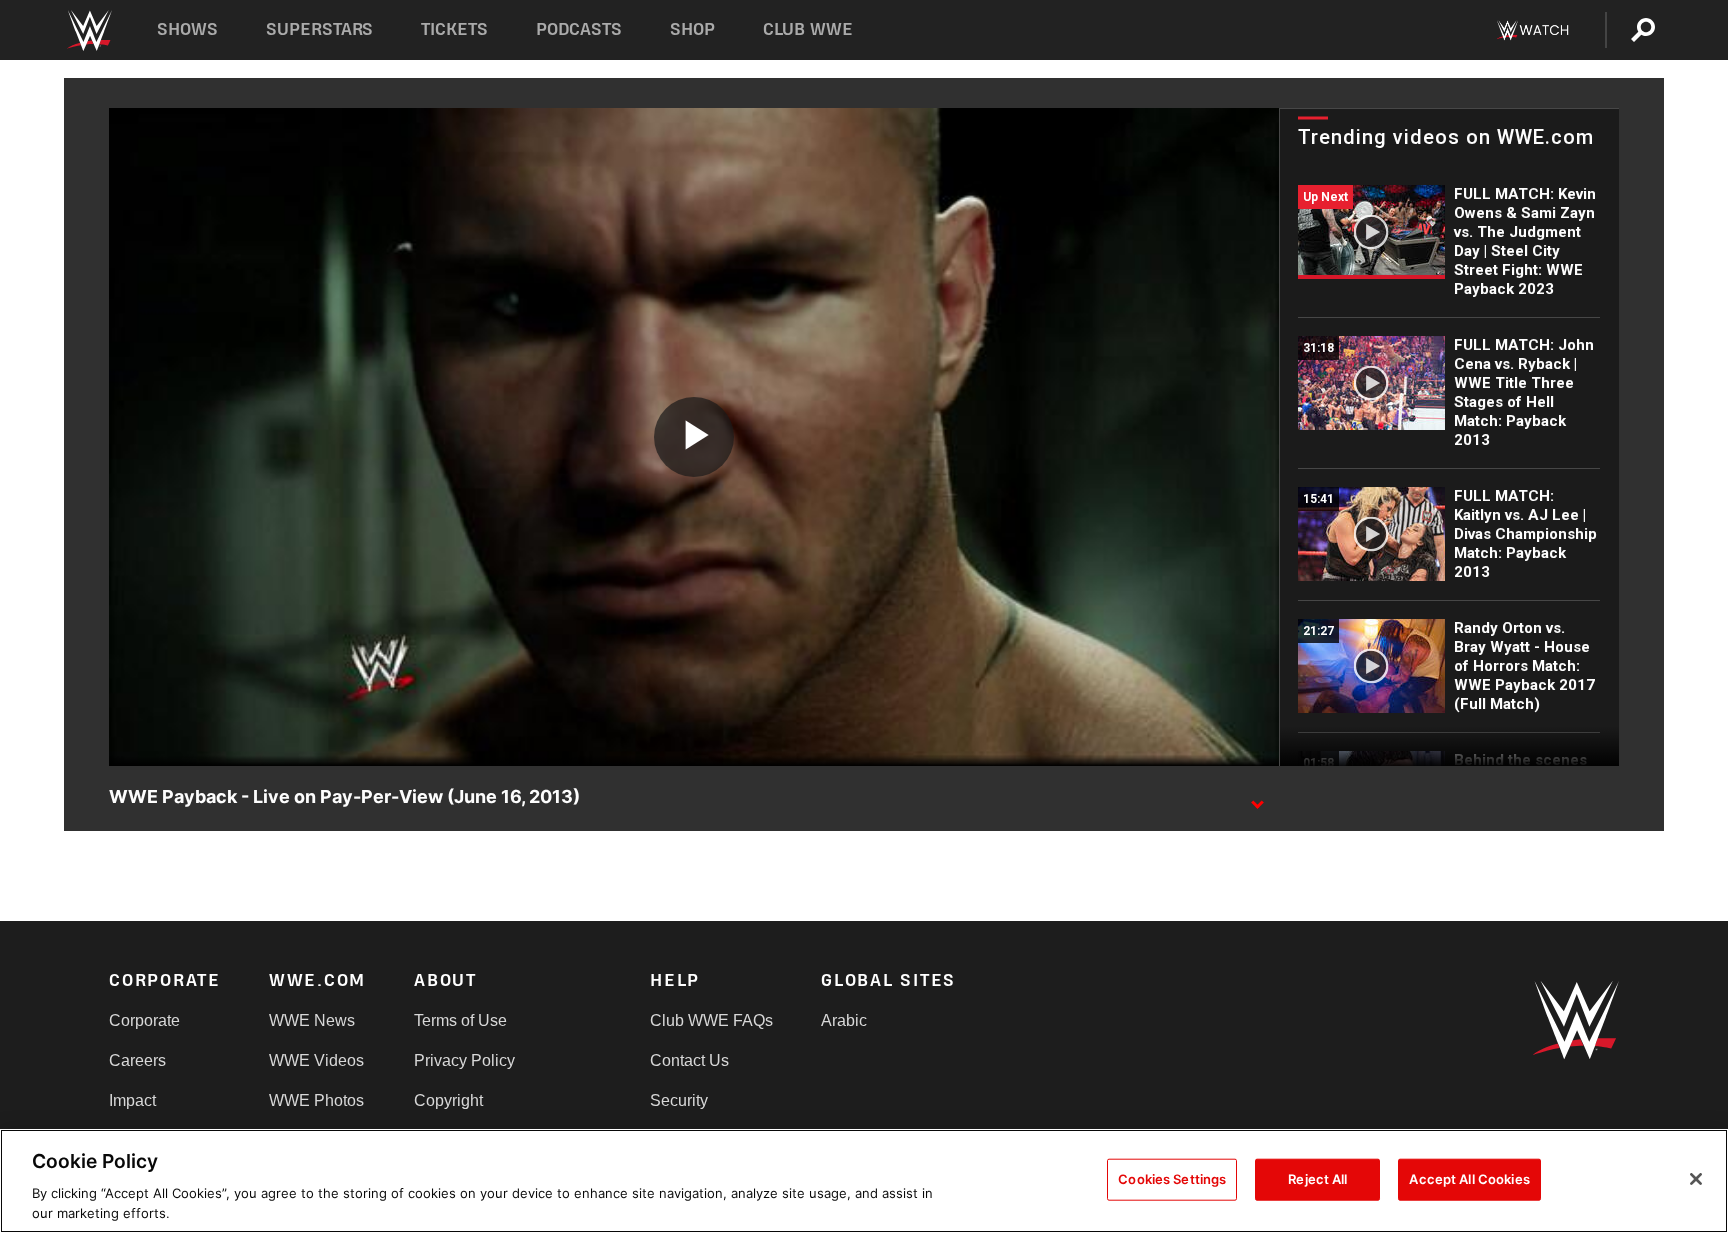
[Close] (1696, 1179)
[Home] (88, 30)
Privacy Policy (464, 1060)
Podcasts (579, 29)
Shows (187, 29)
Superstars (320, 29)
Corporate (144, 1020)
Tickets (454, 29)
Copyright (448, 1100)
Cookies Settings (1172, 1179)
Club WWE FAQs (711, 1020)
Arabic (844, 1020)
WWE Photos (316, 1100)
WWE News (312, 1020)
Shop (692, 29)
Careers (137, 1060)
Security (679, 1100)
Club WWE (808, 29)
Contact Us (689, 1060)
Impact (132, 1100)
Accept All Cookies (1469, 1179)
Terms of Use (460, 1020)
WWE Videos (316, 1060)
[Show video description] (1257, 798)
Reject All (1317, 1179)
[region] (864, 1181)
